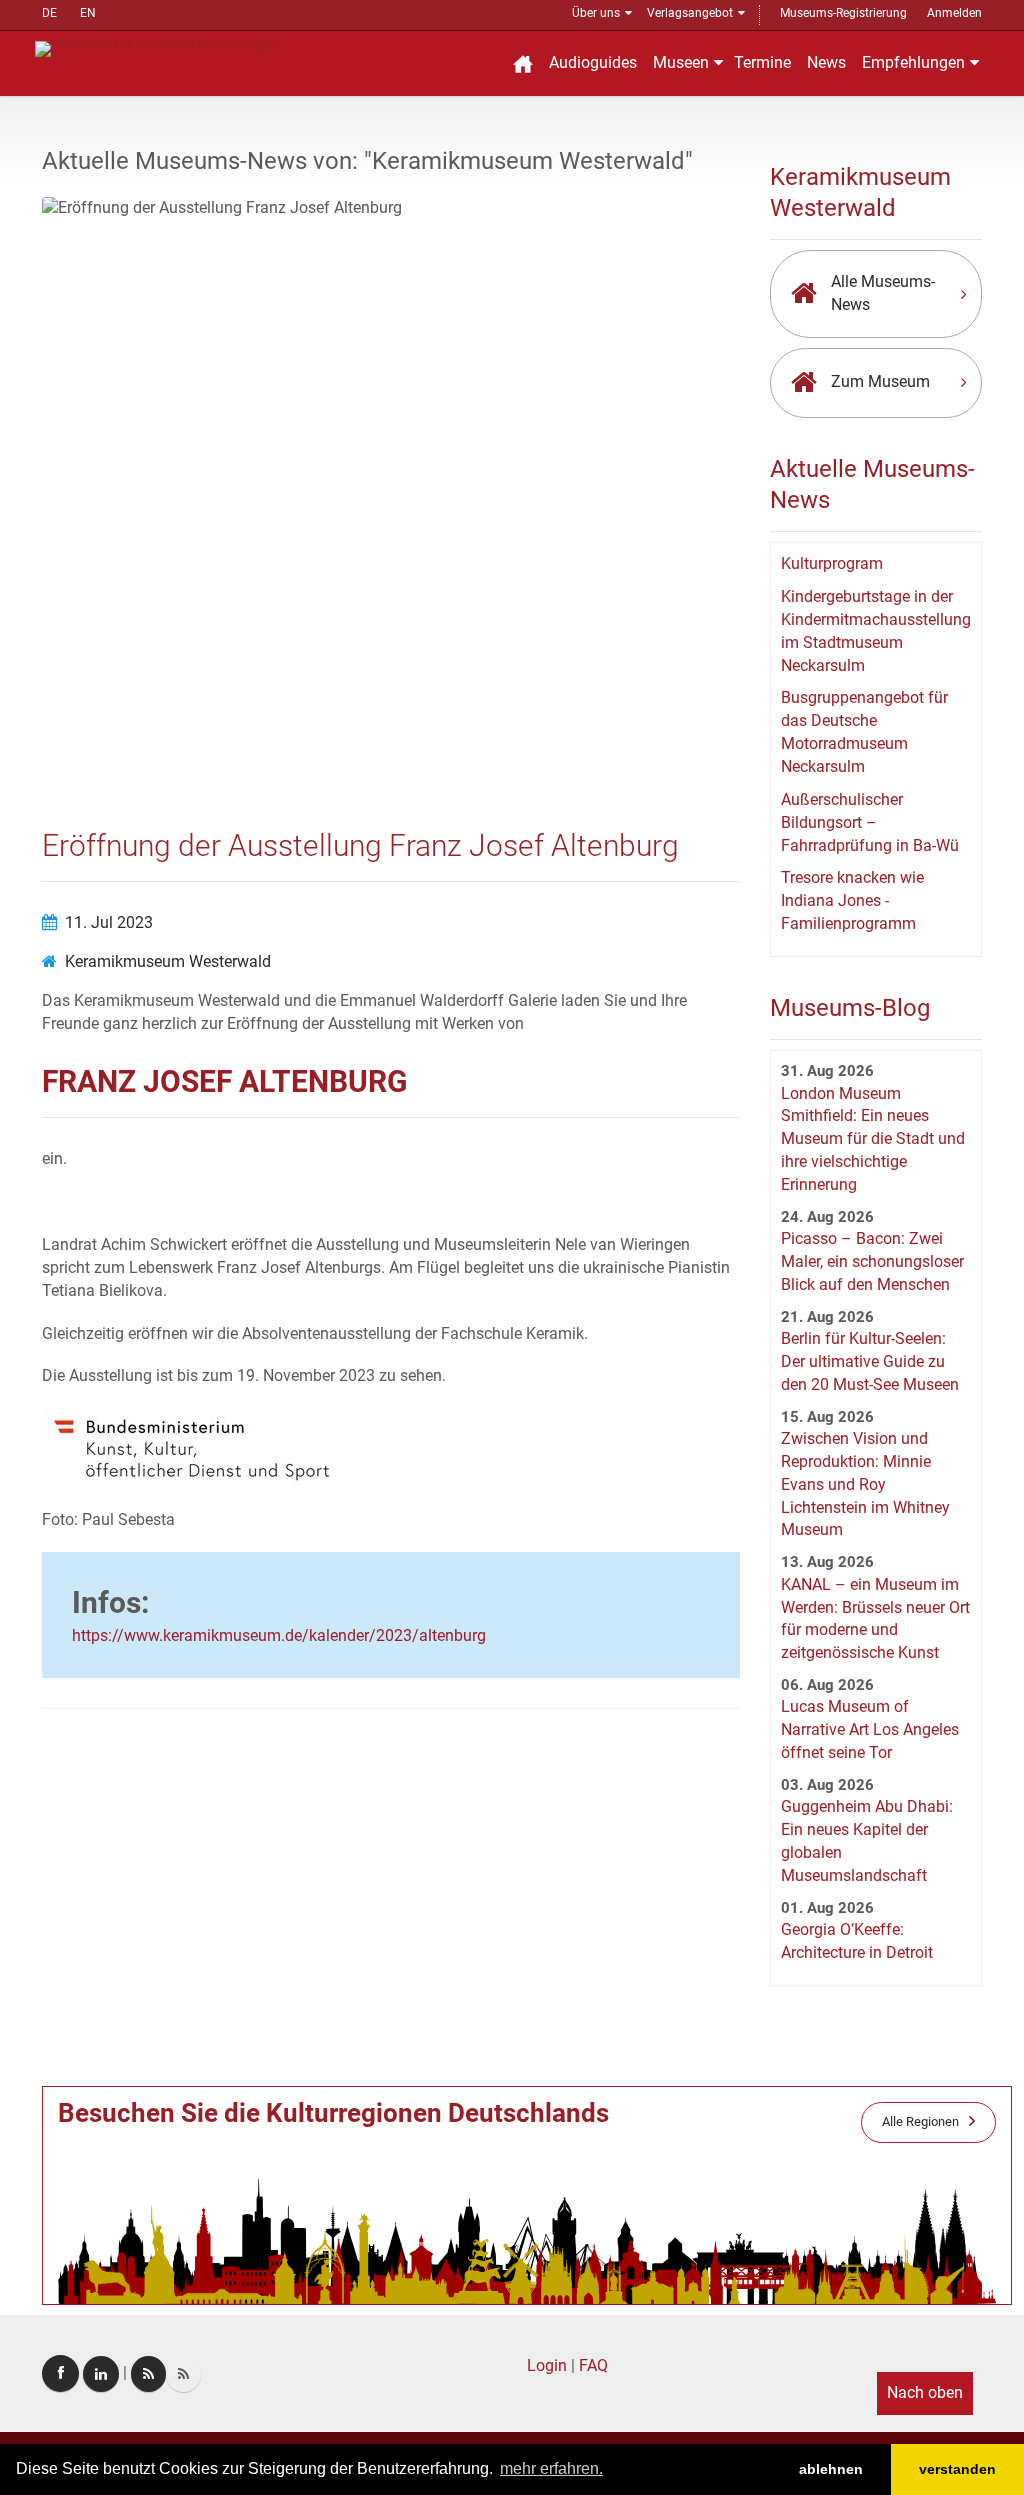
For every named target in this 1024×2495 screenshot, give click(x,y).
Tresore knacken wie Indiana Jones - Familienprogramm (852, 900)
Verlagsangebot (690, 13)
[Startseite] (523, 63)
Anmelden (954, 13)
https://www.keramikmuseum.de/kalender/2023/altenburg (279, 1635)
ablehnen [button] (831, 2469)
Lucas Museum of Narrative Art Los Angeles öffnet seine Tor (870, 1729)
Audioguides (593, 62)
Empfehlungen (913, 62)
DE (49, 13)
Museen (681, 62)
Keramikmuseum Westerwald (168, 961)
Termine (762, 62)
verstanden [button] (957, 2469)
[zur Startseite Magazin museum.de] (155, 47)
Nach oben (925, 2392)
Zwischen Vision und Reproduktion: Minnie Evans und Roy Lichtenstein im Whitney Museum (865, 1484)
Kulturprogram (832, 563)
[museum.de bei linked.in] (101, 2374)
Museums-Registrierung (843, 13)
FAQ (593, 2365)
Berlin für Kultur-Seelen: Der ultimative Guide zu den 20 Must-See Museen (870, 1361)
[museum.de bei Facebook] (60, 2373)
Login (547, 2365)
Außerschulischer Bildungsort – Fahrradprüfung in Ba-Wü (870, 822)
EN (88, 13)
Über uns (596, 13)
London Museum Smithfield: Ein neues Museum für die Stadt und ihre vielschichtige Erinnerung (873, 1139)
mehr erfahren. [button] (551, 2468)
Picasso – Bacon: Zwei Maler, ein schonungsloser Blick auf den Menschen (872, 1261)
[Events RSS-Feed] (148, 2374)
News (826, 62)
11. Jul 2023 (109, 922)
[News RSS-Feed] (183, 2374)
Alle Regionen (920, 2121)
